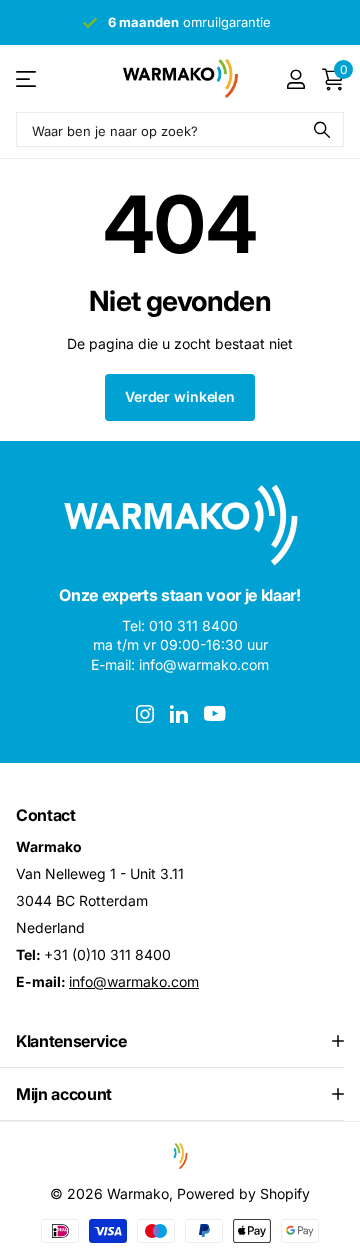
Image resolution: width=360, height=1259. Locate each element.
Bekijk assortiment (27, 78)
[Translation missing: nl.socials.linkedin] (179, 714)
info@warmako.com (134, 981)
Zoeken (322, 129)
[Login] (295, 79)
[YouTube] (214, 713)
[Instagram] (145, 714)
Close (180, 1041)
